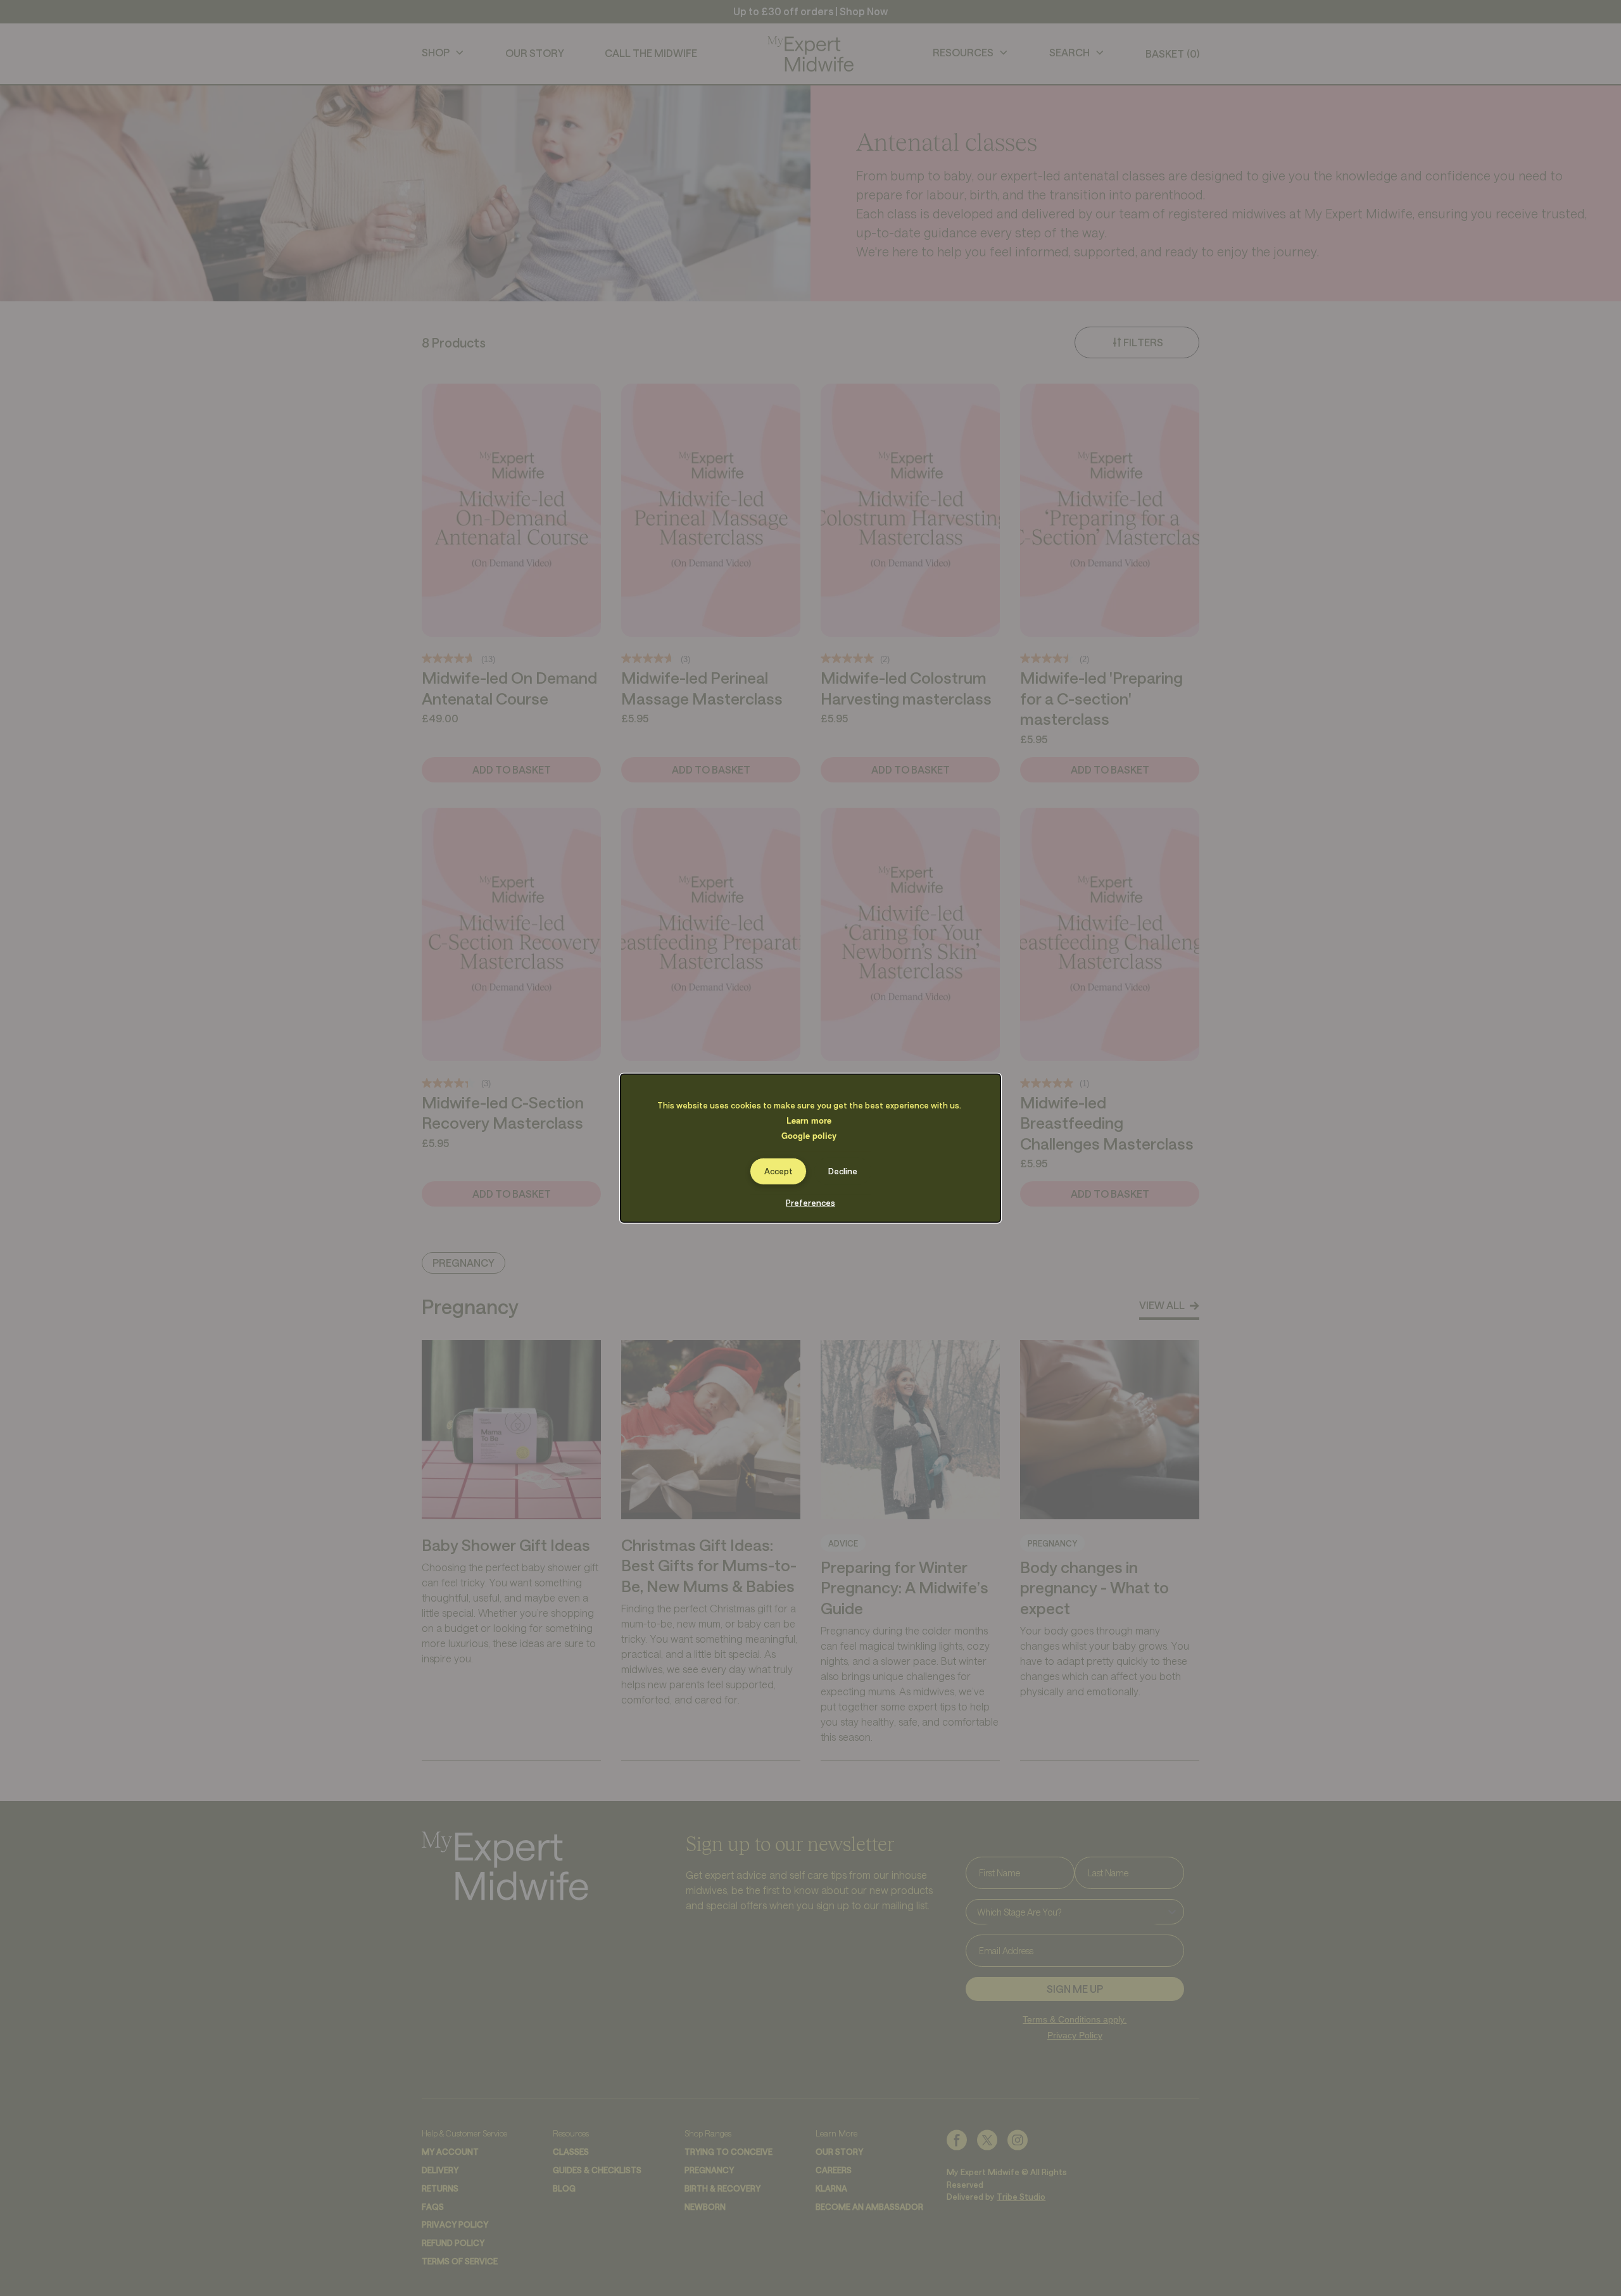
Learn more (809, 1120)
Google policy (809, 1135)
